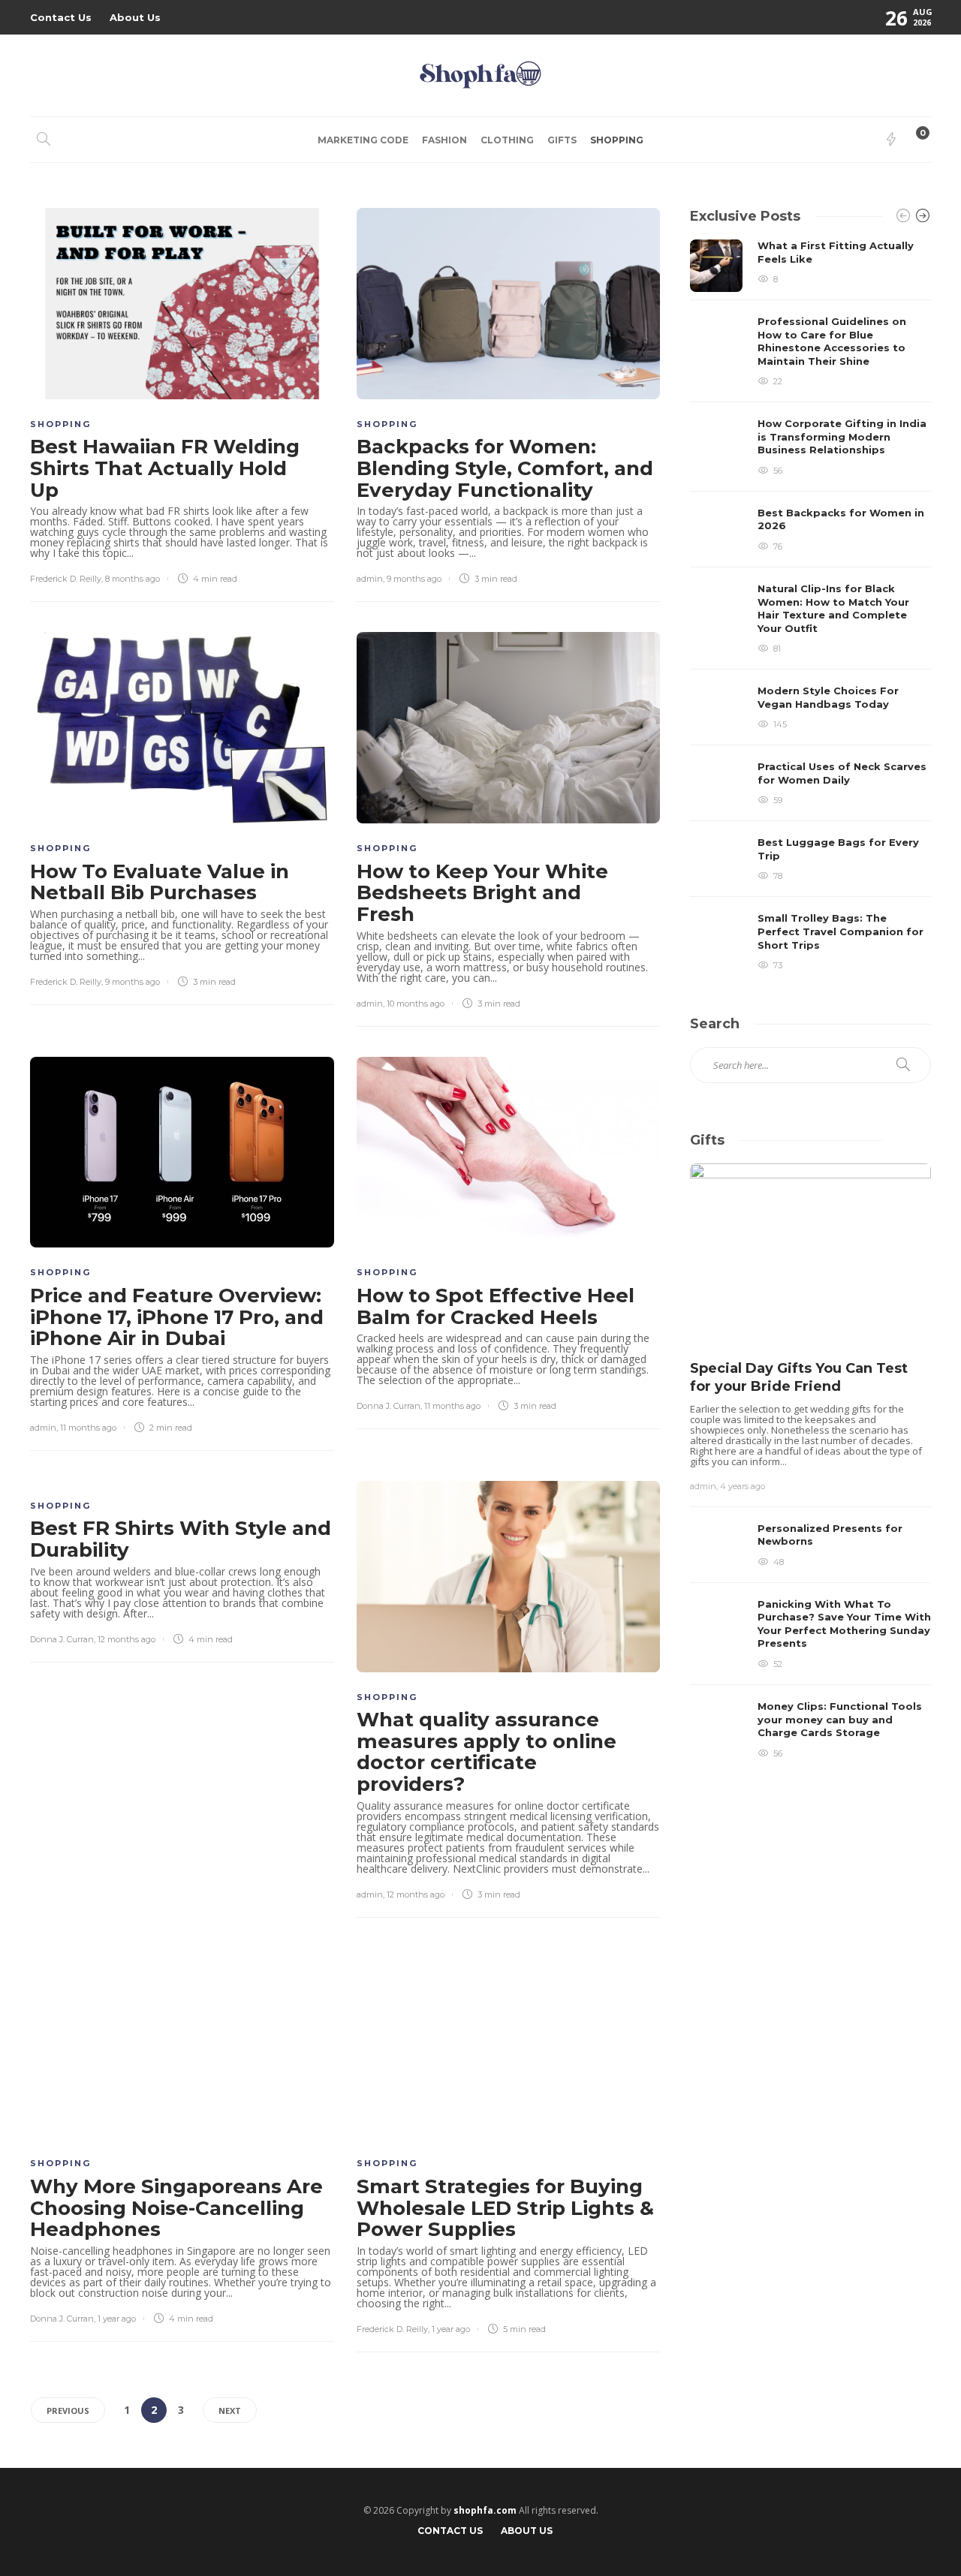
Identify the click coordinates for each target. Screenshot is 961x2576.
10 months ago (416, 1004)
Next (230, 2410)
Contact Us (61, 17)
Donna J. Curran (389, 1406)
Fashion (444, 140)
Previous (68, 2410)
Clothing (507, 140)
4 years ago (743, 1486)
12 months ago (127, 1639)
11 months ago (88, 1428)
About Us (135, 17)
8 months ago (133, 579)
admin (370, 579)
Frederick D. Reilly (66, 579)
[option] (810, 605)
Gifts (562, 140)
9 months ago (414, 579)
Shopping (617, 140)
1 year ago (117, 2319)
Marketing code (363, 140)
